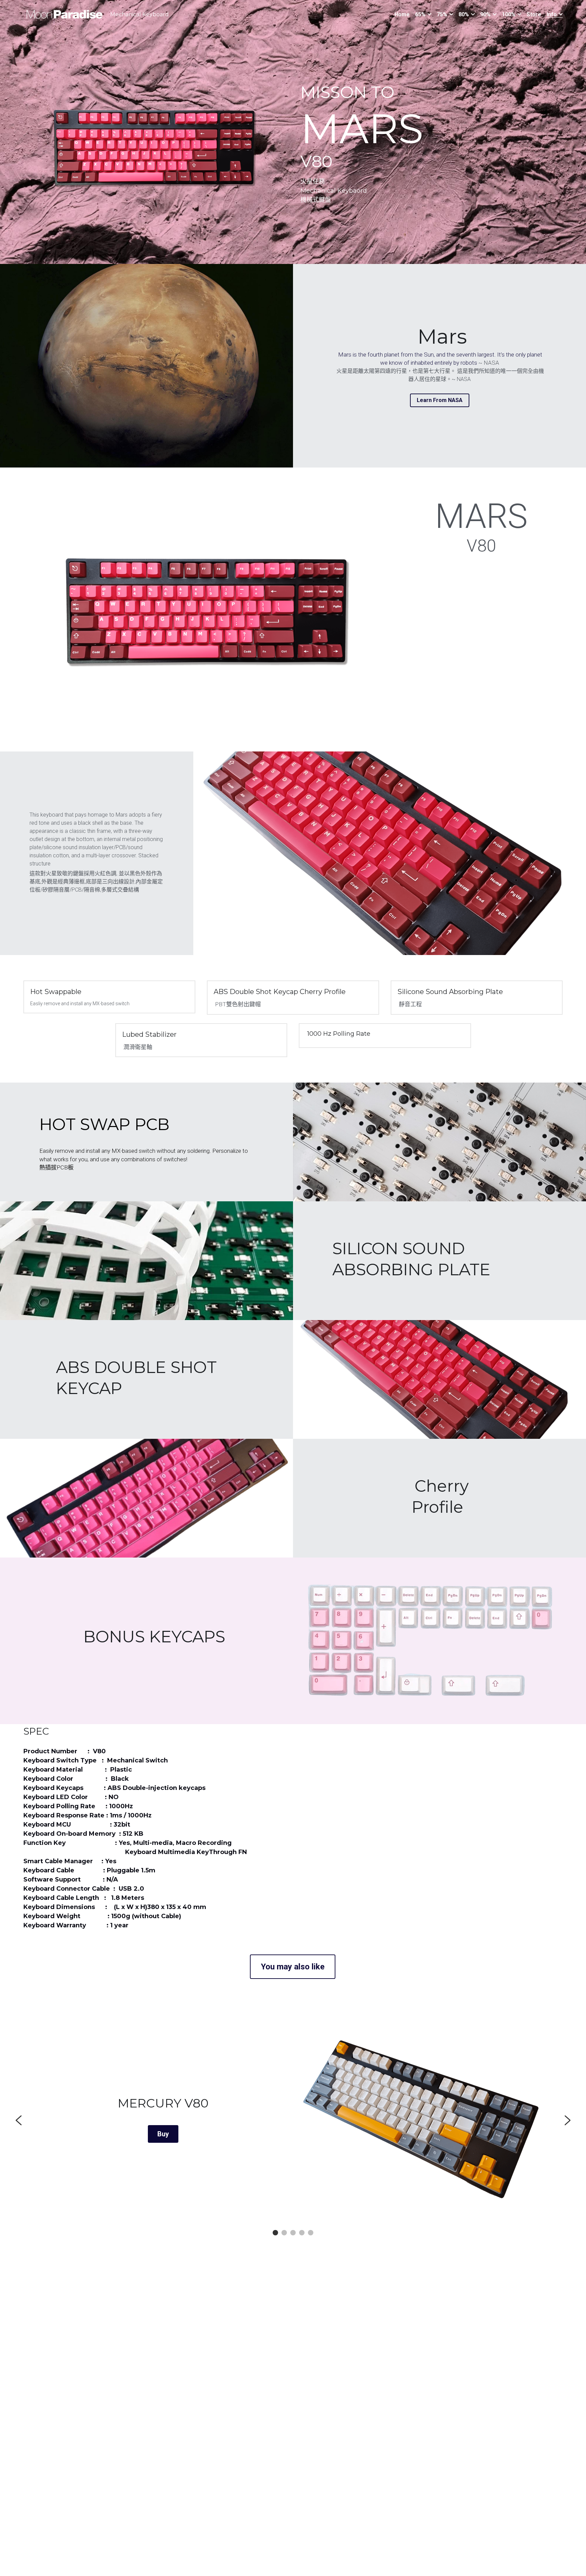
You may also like (293, 1967)
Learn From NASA (440, 400)
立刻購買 (163, 2134)
